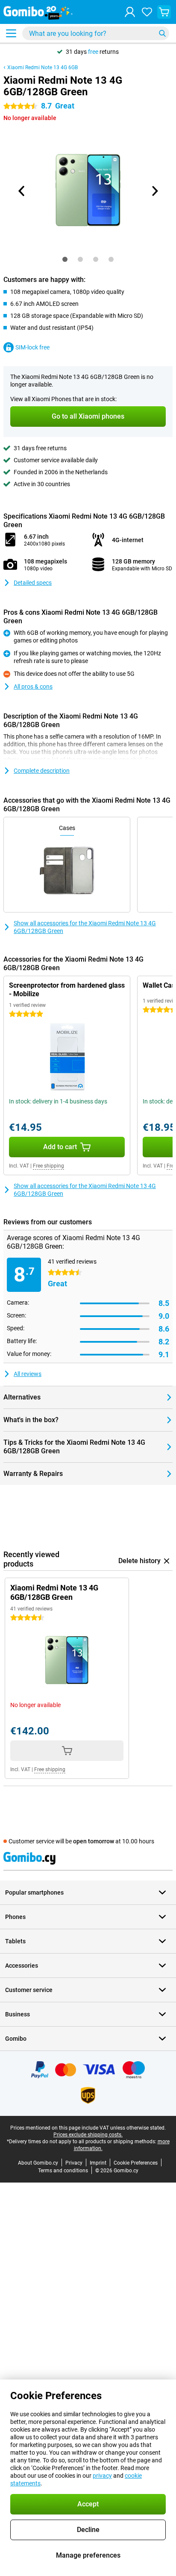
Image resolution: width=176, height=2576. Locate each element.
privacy (102, 2476)
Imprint (98, 2163)
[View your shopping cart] (164, 12)
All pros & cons (33, 687)
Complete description (42, 771)
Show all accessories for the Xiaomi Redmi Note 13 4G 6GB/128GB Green (85, 927)
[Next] (154, 191)
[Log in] (130, 12)
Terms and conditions (63, 2171)
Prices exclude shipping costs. (88, 2135)
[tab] (65, 259)
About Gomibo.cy (38, 2163)
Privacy (74, 2163)
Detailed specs (33, 583)
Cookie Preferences (136, 2163)
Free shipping (48, 1166)
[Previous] (22, 191)
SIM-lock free (32, 347)
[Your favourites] (147, 12)
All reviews (28, 1374)
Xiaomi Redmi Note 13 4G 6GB (43, 67)
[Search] (162, 33)
